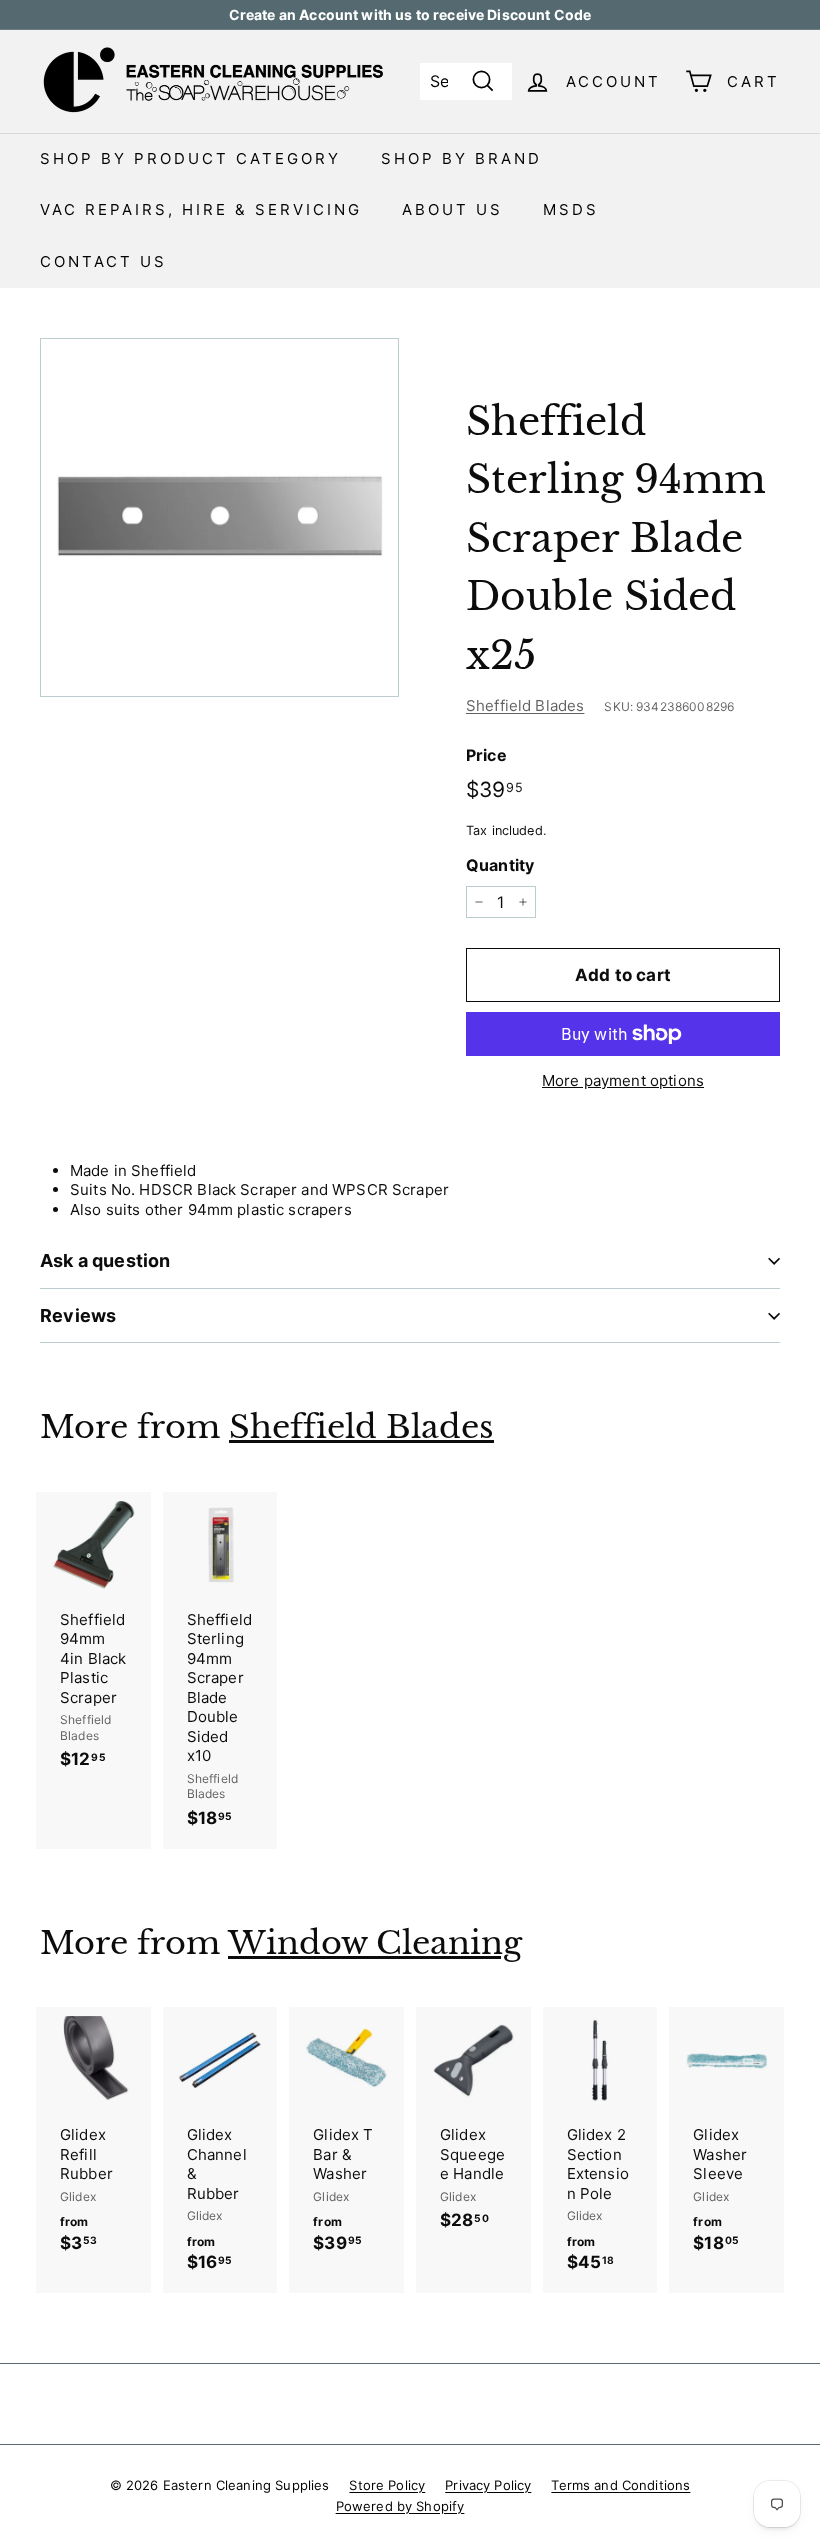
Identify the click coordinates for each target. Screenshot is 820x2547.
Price (486, 755)
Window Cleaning (375, 1943)
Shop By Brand (461, 158)
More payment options (623, 1080)
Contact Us (103, 261)
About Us (452, 209)
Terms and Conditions (620, 2485)
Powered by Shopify (400, 2506)
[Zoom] (219, 517)
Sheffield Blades (525, 705)
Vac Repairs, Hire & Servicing (201, 209)
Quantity (500, 865)
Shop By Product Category (190, 158)
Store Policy (387, 2485)
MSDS (571, 209)
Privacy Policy (488, 2485)
